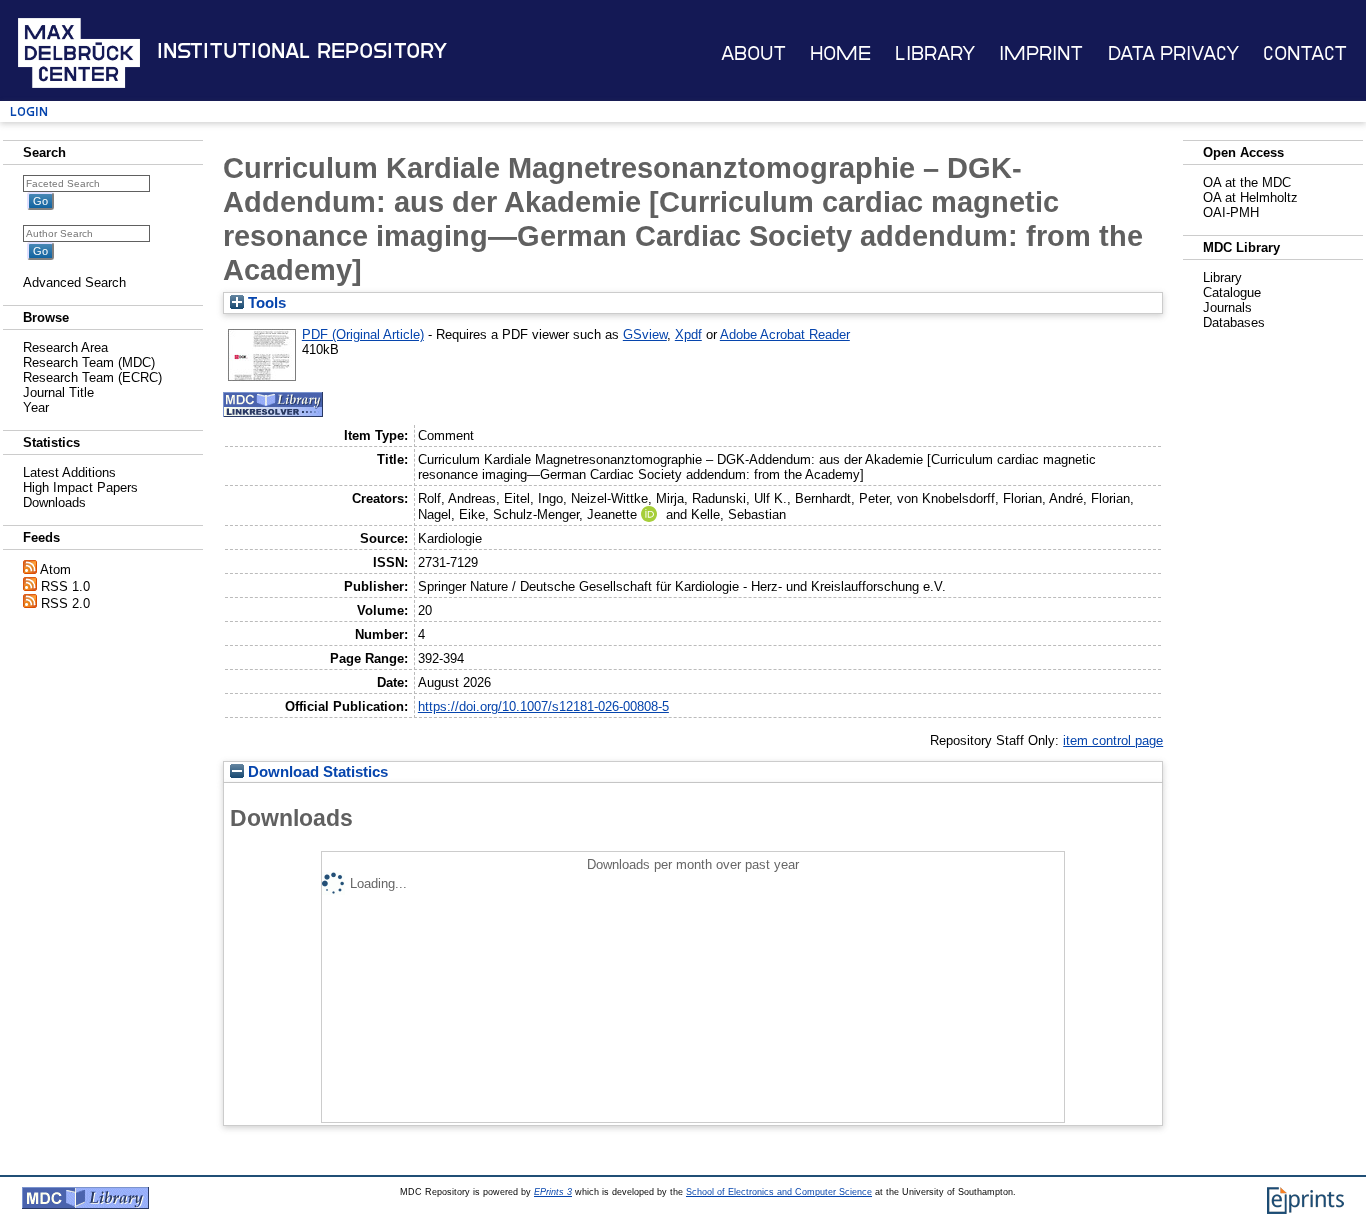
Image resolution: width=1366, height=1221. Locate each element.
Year (36, 407)
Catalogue (1232, 292)
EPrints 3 (553, 1192)
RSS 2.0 (65, 603)
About (753, 53)
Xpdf (688, 334)
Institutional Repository (302, 51)
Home (840, 53)
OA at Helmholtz (1250, 197)
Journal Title (58, 392)
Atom (55, 569)
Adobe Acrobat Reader (785, 334)
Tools (265, 303)
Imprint (1041, 53)
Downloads (54, 502)
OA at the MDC (1247, 182)
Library (935, 53)
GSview (645, 334)
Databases (1234, 322)
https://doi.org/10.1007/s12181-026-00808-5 (543, 706)
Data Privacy (1173, 53)
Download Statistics (316, 772)
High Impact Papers (80, 487)
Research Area (65, 347)
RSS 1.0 (65, 586)
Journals (1227, 307)
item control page (1113, 740)
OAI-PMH (1231, 212)
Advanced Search (74, 282)
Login (29, 111)
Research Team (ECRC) (92, 377)
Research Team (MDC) (89, 362)
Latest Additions (69, 472)
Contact (1305, 53)
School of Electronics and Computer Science (779, 1192)
